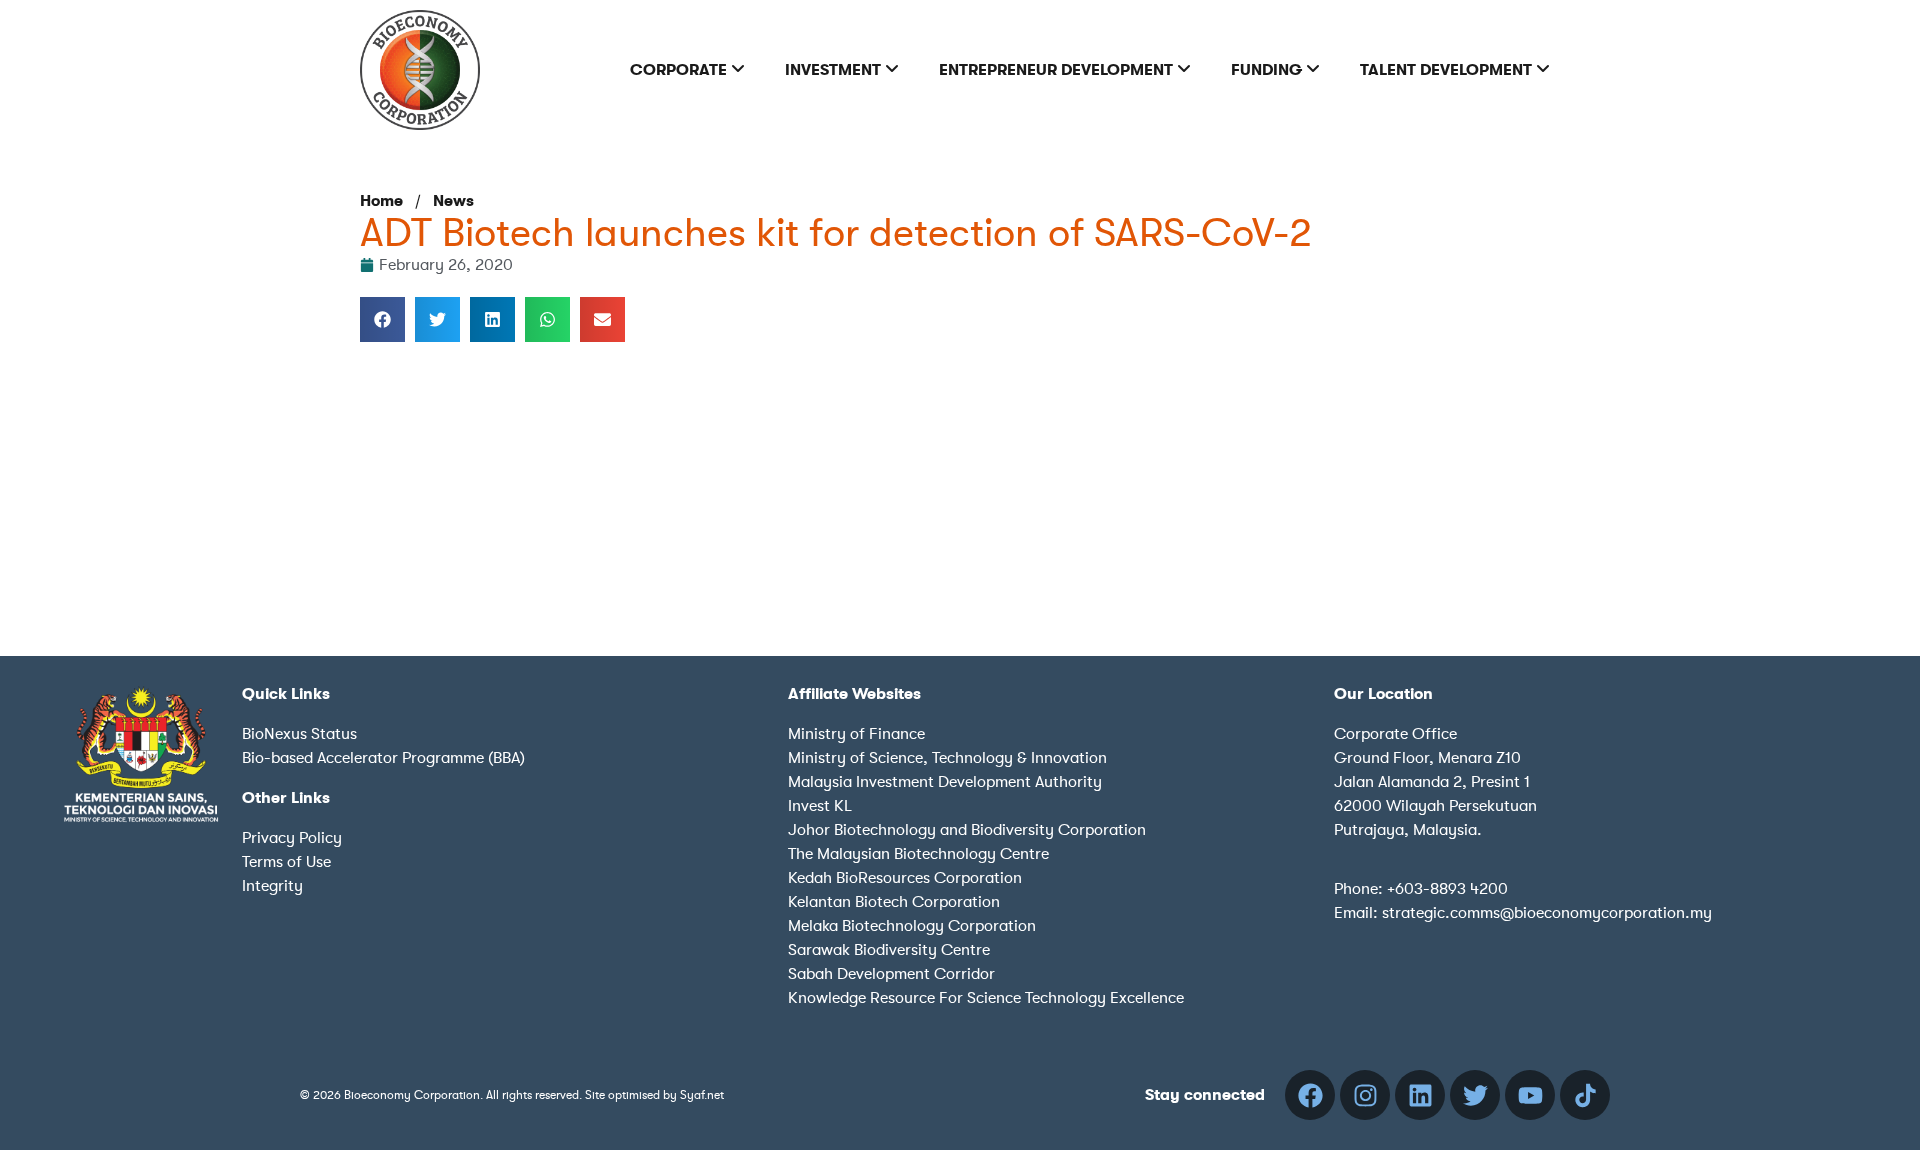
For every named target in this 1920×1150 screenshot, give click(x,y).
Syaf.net (702, 1095)
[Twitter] (1475, 1095)
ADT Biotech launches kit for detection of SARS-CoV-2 (836, 233)
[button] (382, 319)
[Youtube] (1530, 1095)
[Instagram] (1365, 1095)
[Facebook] (1310, 1095)
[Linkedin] (1420, 1095)
